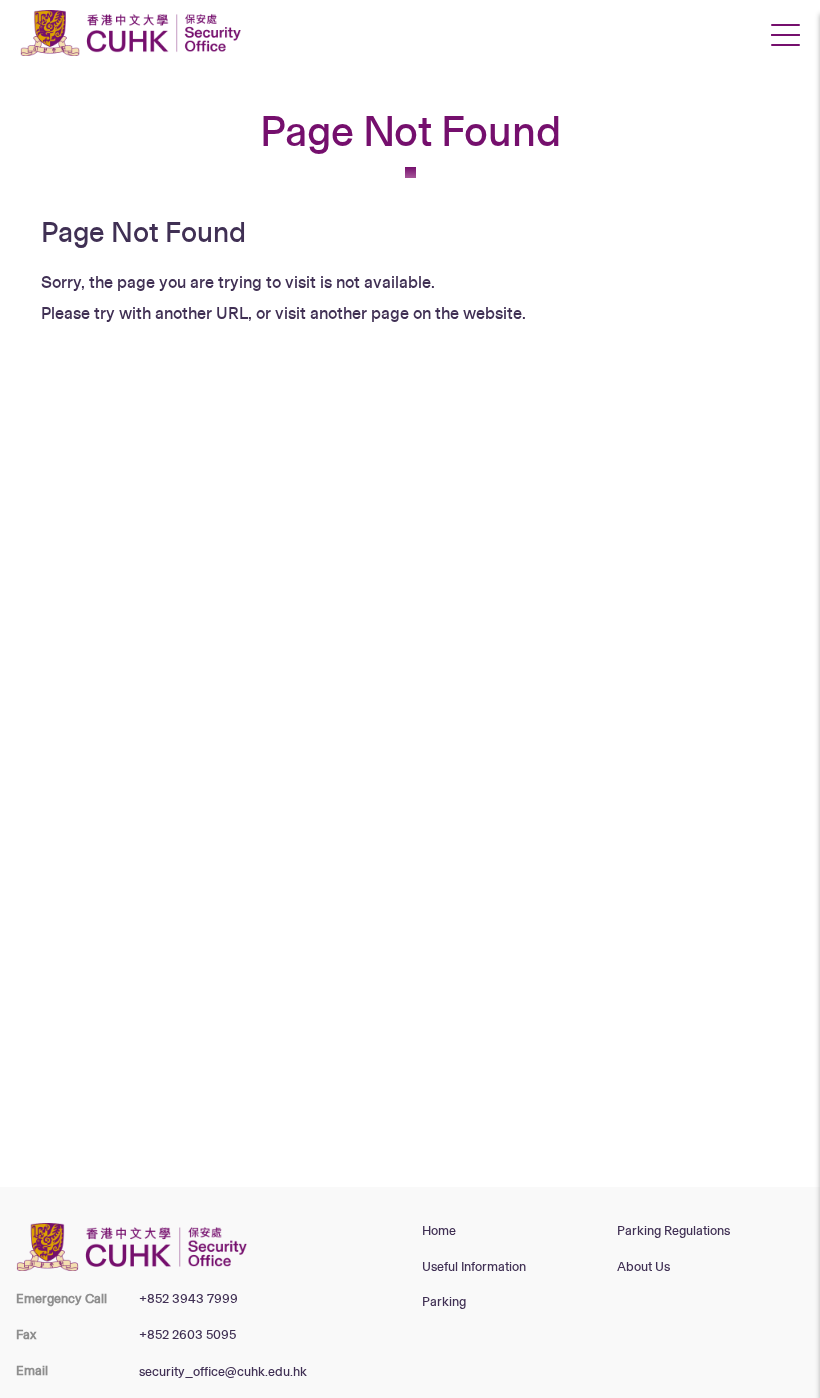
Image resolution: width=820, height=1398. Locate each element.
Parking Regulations (673, 1231)
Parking (444, 1302)
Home (439, 1231)
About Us (643, 1267)
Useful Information (474, 1267)
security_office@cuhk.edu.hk (223, 1371)
